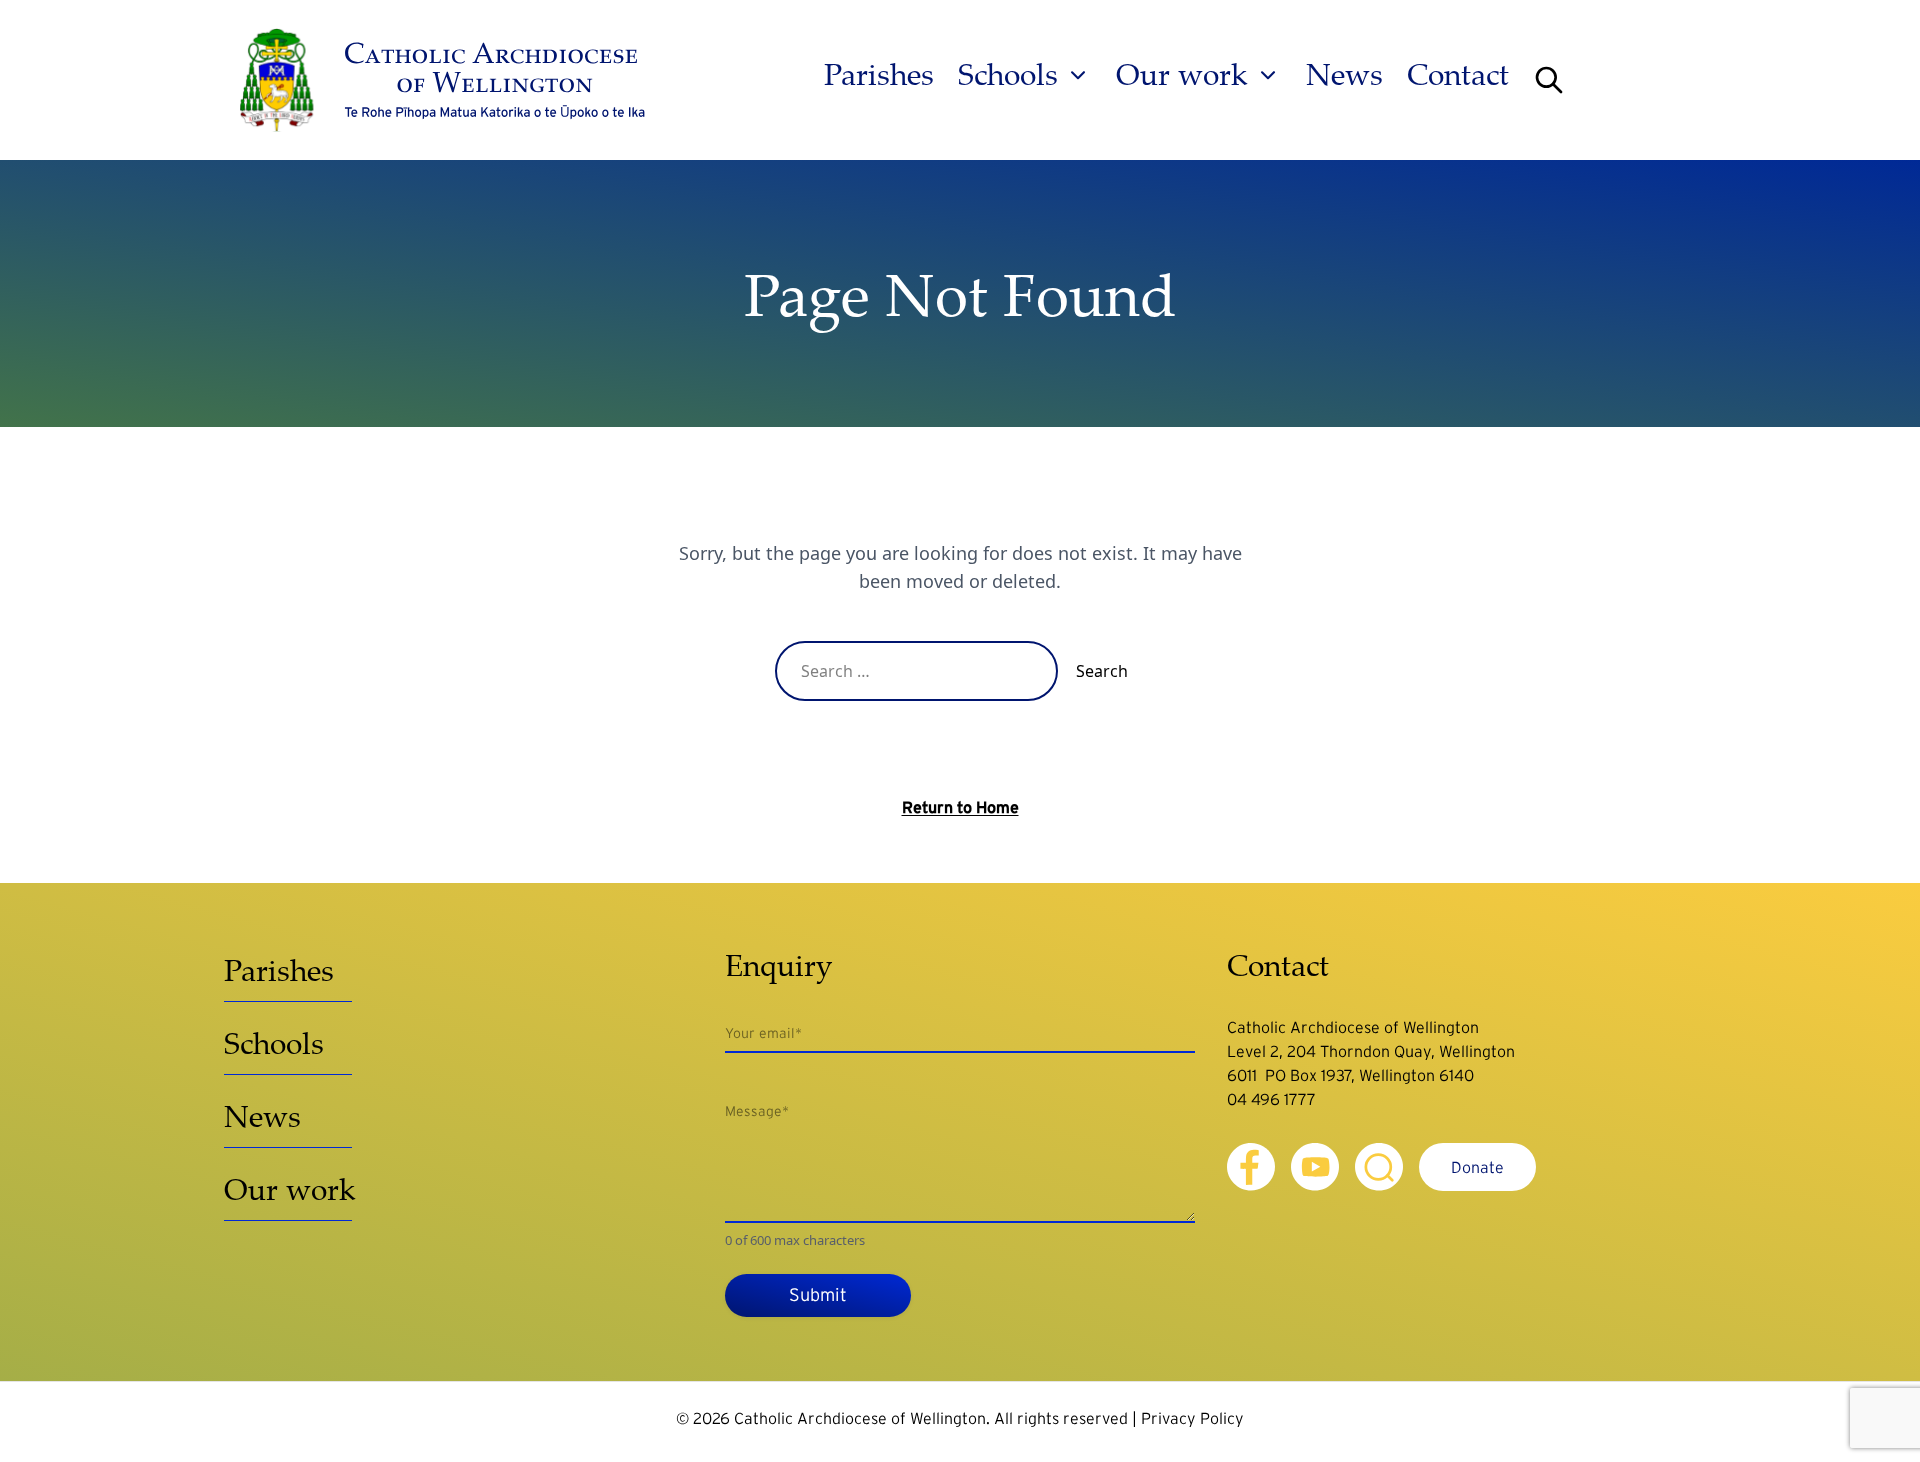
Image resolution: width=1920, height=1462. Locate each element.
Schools (1008, 75)
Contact (1458, 75)
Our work (1182, 75)
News (1344, 75)
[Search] (1549, 80)
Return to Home (960, 807)
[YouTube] (1315, 1167)
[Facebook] (1251, 1167)
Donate (1477, 1167)
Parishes (879, 75)
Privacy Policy (1192, 1418)
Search (1102, 671)
